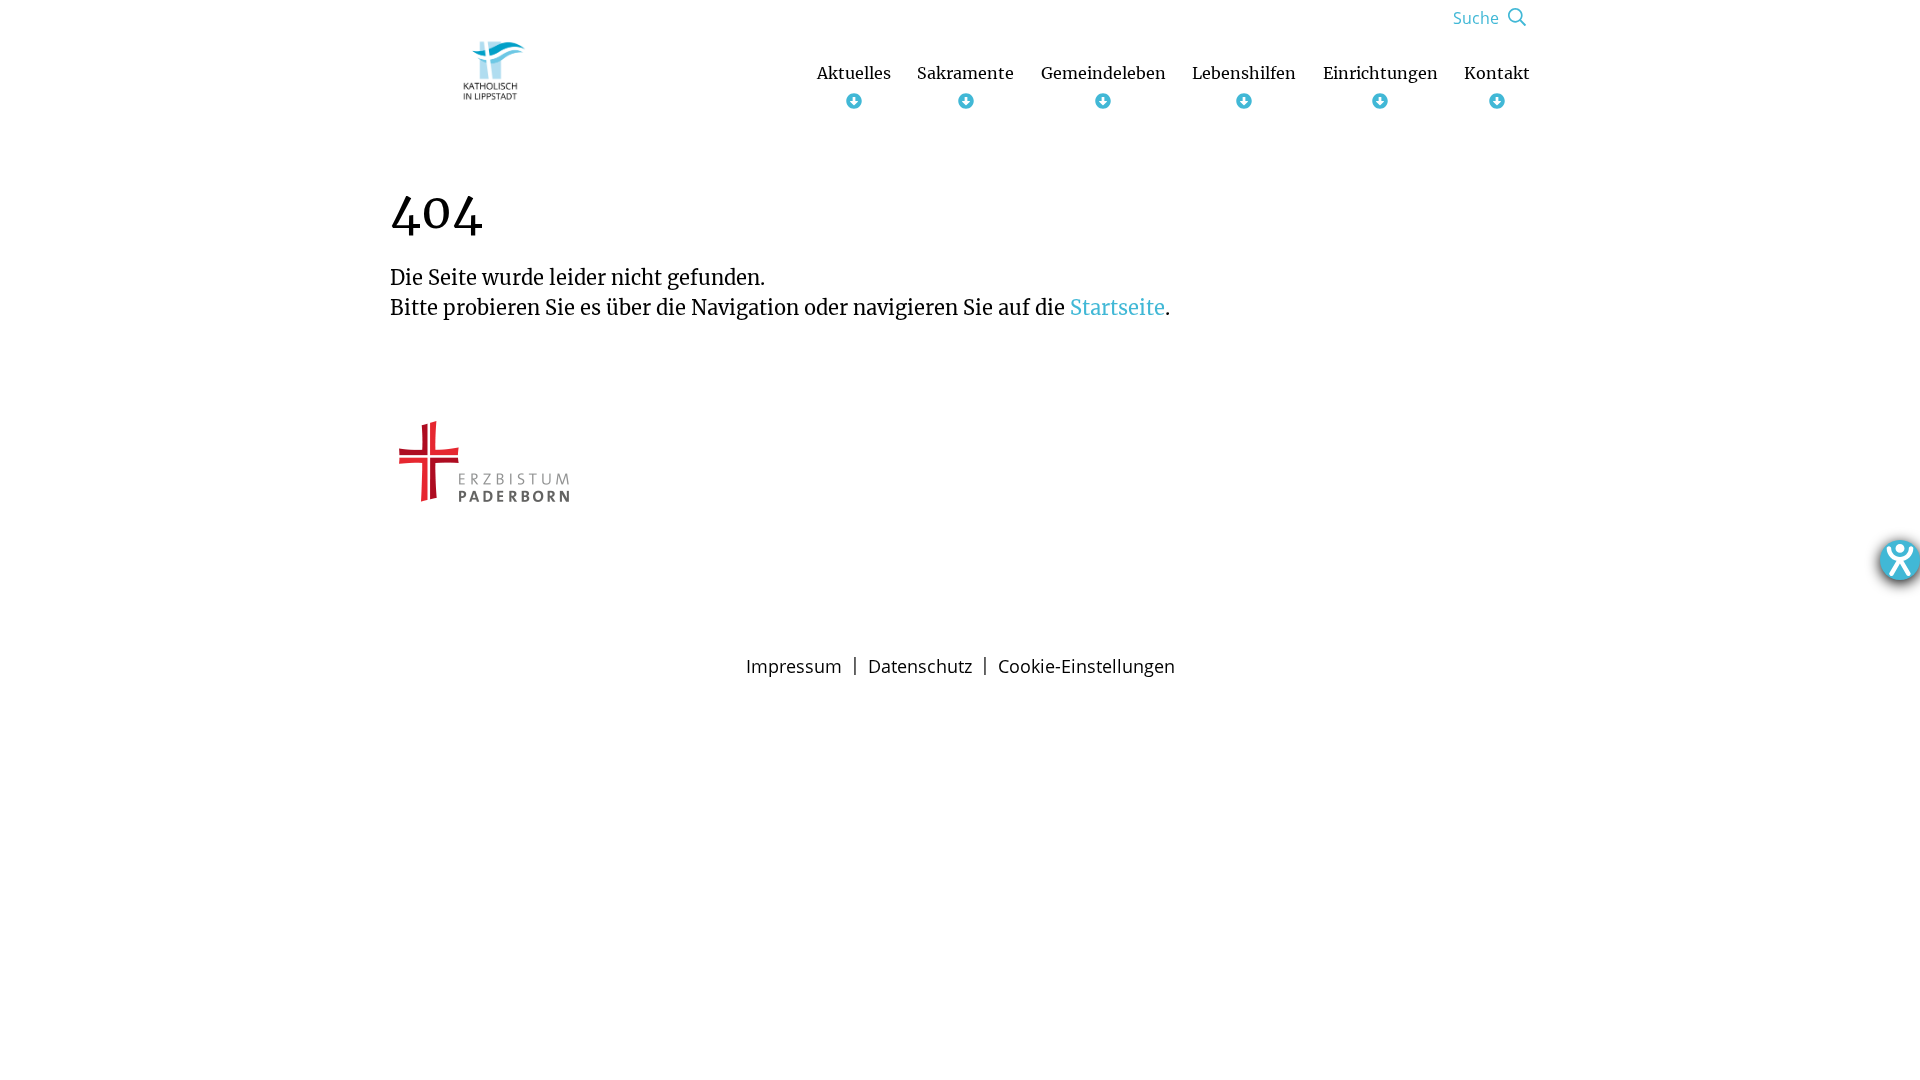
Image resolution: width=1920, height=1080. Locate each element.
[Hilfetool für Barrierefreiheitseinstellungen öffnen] (1900, 560)
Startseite (1117, 307)
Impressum (794, 666)
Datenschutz (920, 666)
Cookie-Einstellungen (1086, 666)
